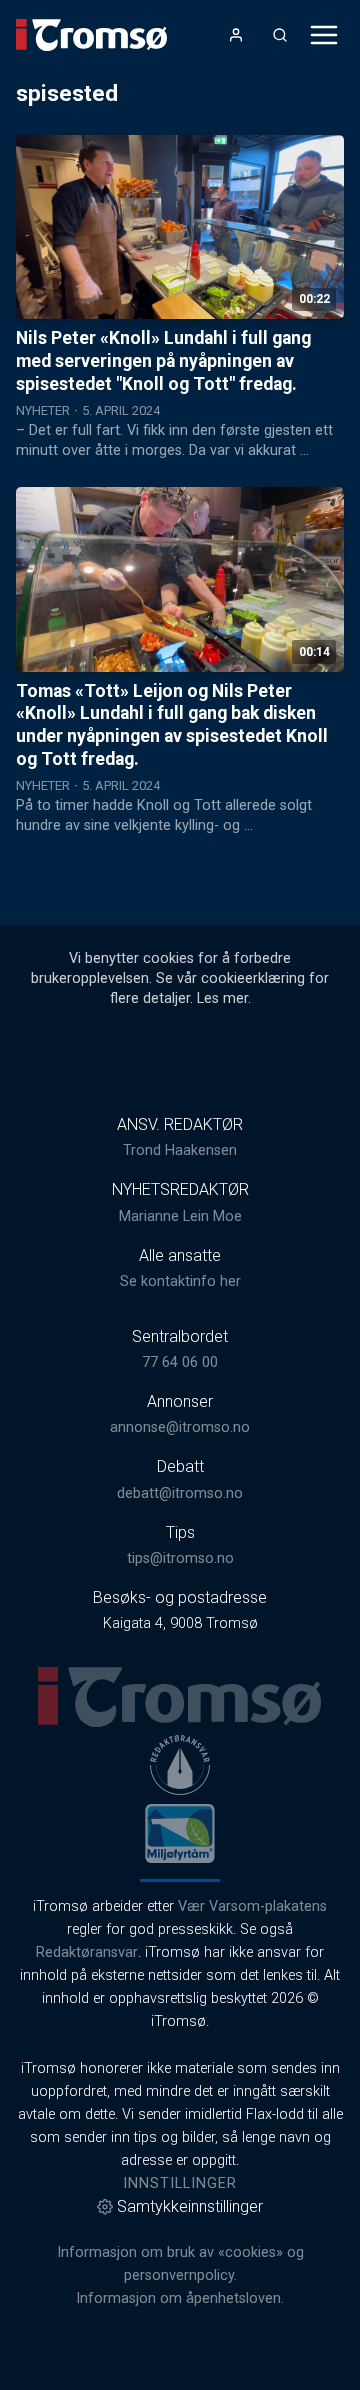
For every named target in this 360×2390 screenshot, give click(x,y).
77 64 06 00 (180, 1362)
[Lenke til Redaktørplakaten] (180, 1765)
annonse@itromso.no (180, 1427)
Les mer (222, 998)
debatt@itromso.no (180, 1493)
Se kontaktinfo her (180, 1281)
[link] (91, 35)
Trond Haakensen (180, 1150)
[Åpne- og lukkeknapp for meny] (324, 35)
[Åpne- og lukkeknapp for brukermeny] (236, 35)
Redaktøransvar (87, 1952)
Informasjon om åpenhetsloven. (180, 2298)
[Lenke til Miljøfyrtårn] (180, 1833)
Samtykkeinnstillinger (190, 2206)
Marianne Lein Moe (180, 1216)
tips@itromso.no (180, 1558)
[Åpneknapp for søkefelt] (280, 35)
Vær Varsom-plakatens (252, 1906)
